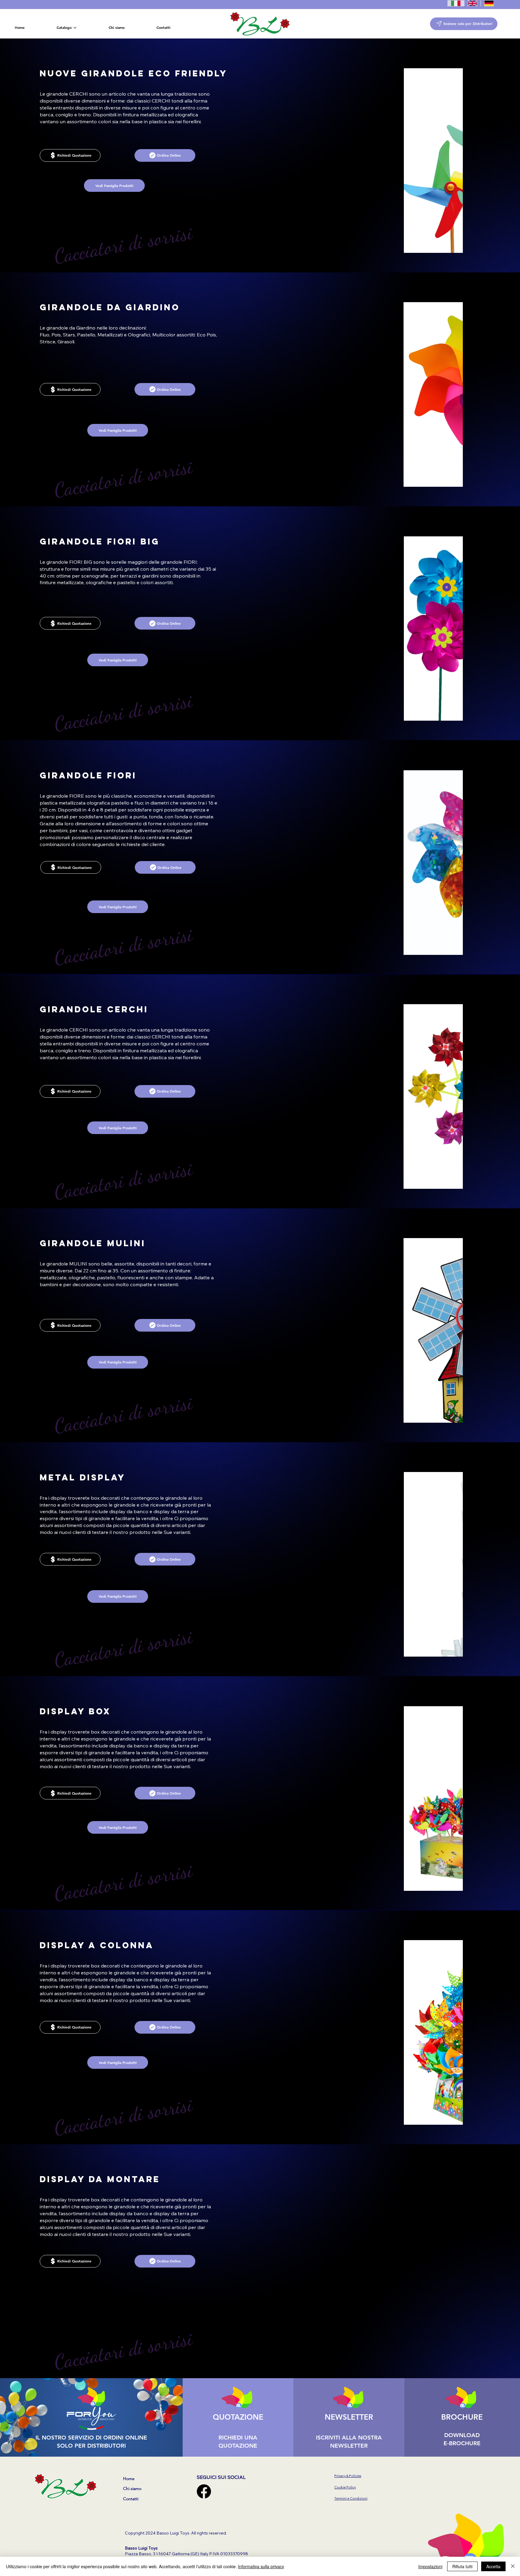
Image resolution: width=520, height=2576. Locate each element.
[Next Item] (408, 2032)
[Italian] (456, 3)
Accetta (493, 2566)
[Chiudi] (513, 2566)
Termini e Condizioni (351, 2498)
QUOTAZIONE (238, 2417)
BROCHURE (462, 2417)
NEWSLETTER (349, 2417)
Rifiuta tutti (462, 2566)
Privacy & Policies (348, 2476)
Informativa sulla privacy (261, 2566)
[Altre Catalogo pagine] (75, 28)
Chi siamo (132, 2489)
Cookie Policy (345, 2487)
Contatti (131, 2499)
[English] (472, 3)
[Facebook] (204, 2491)
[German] (489, 3)
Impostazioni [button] (430, 2566)
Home (129, 2479)
